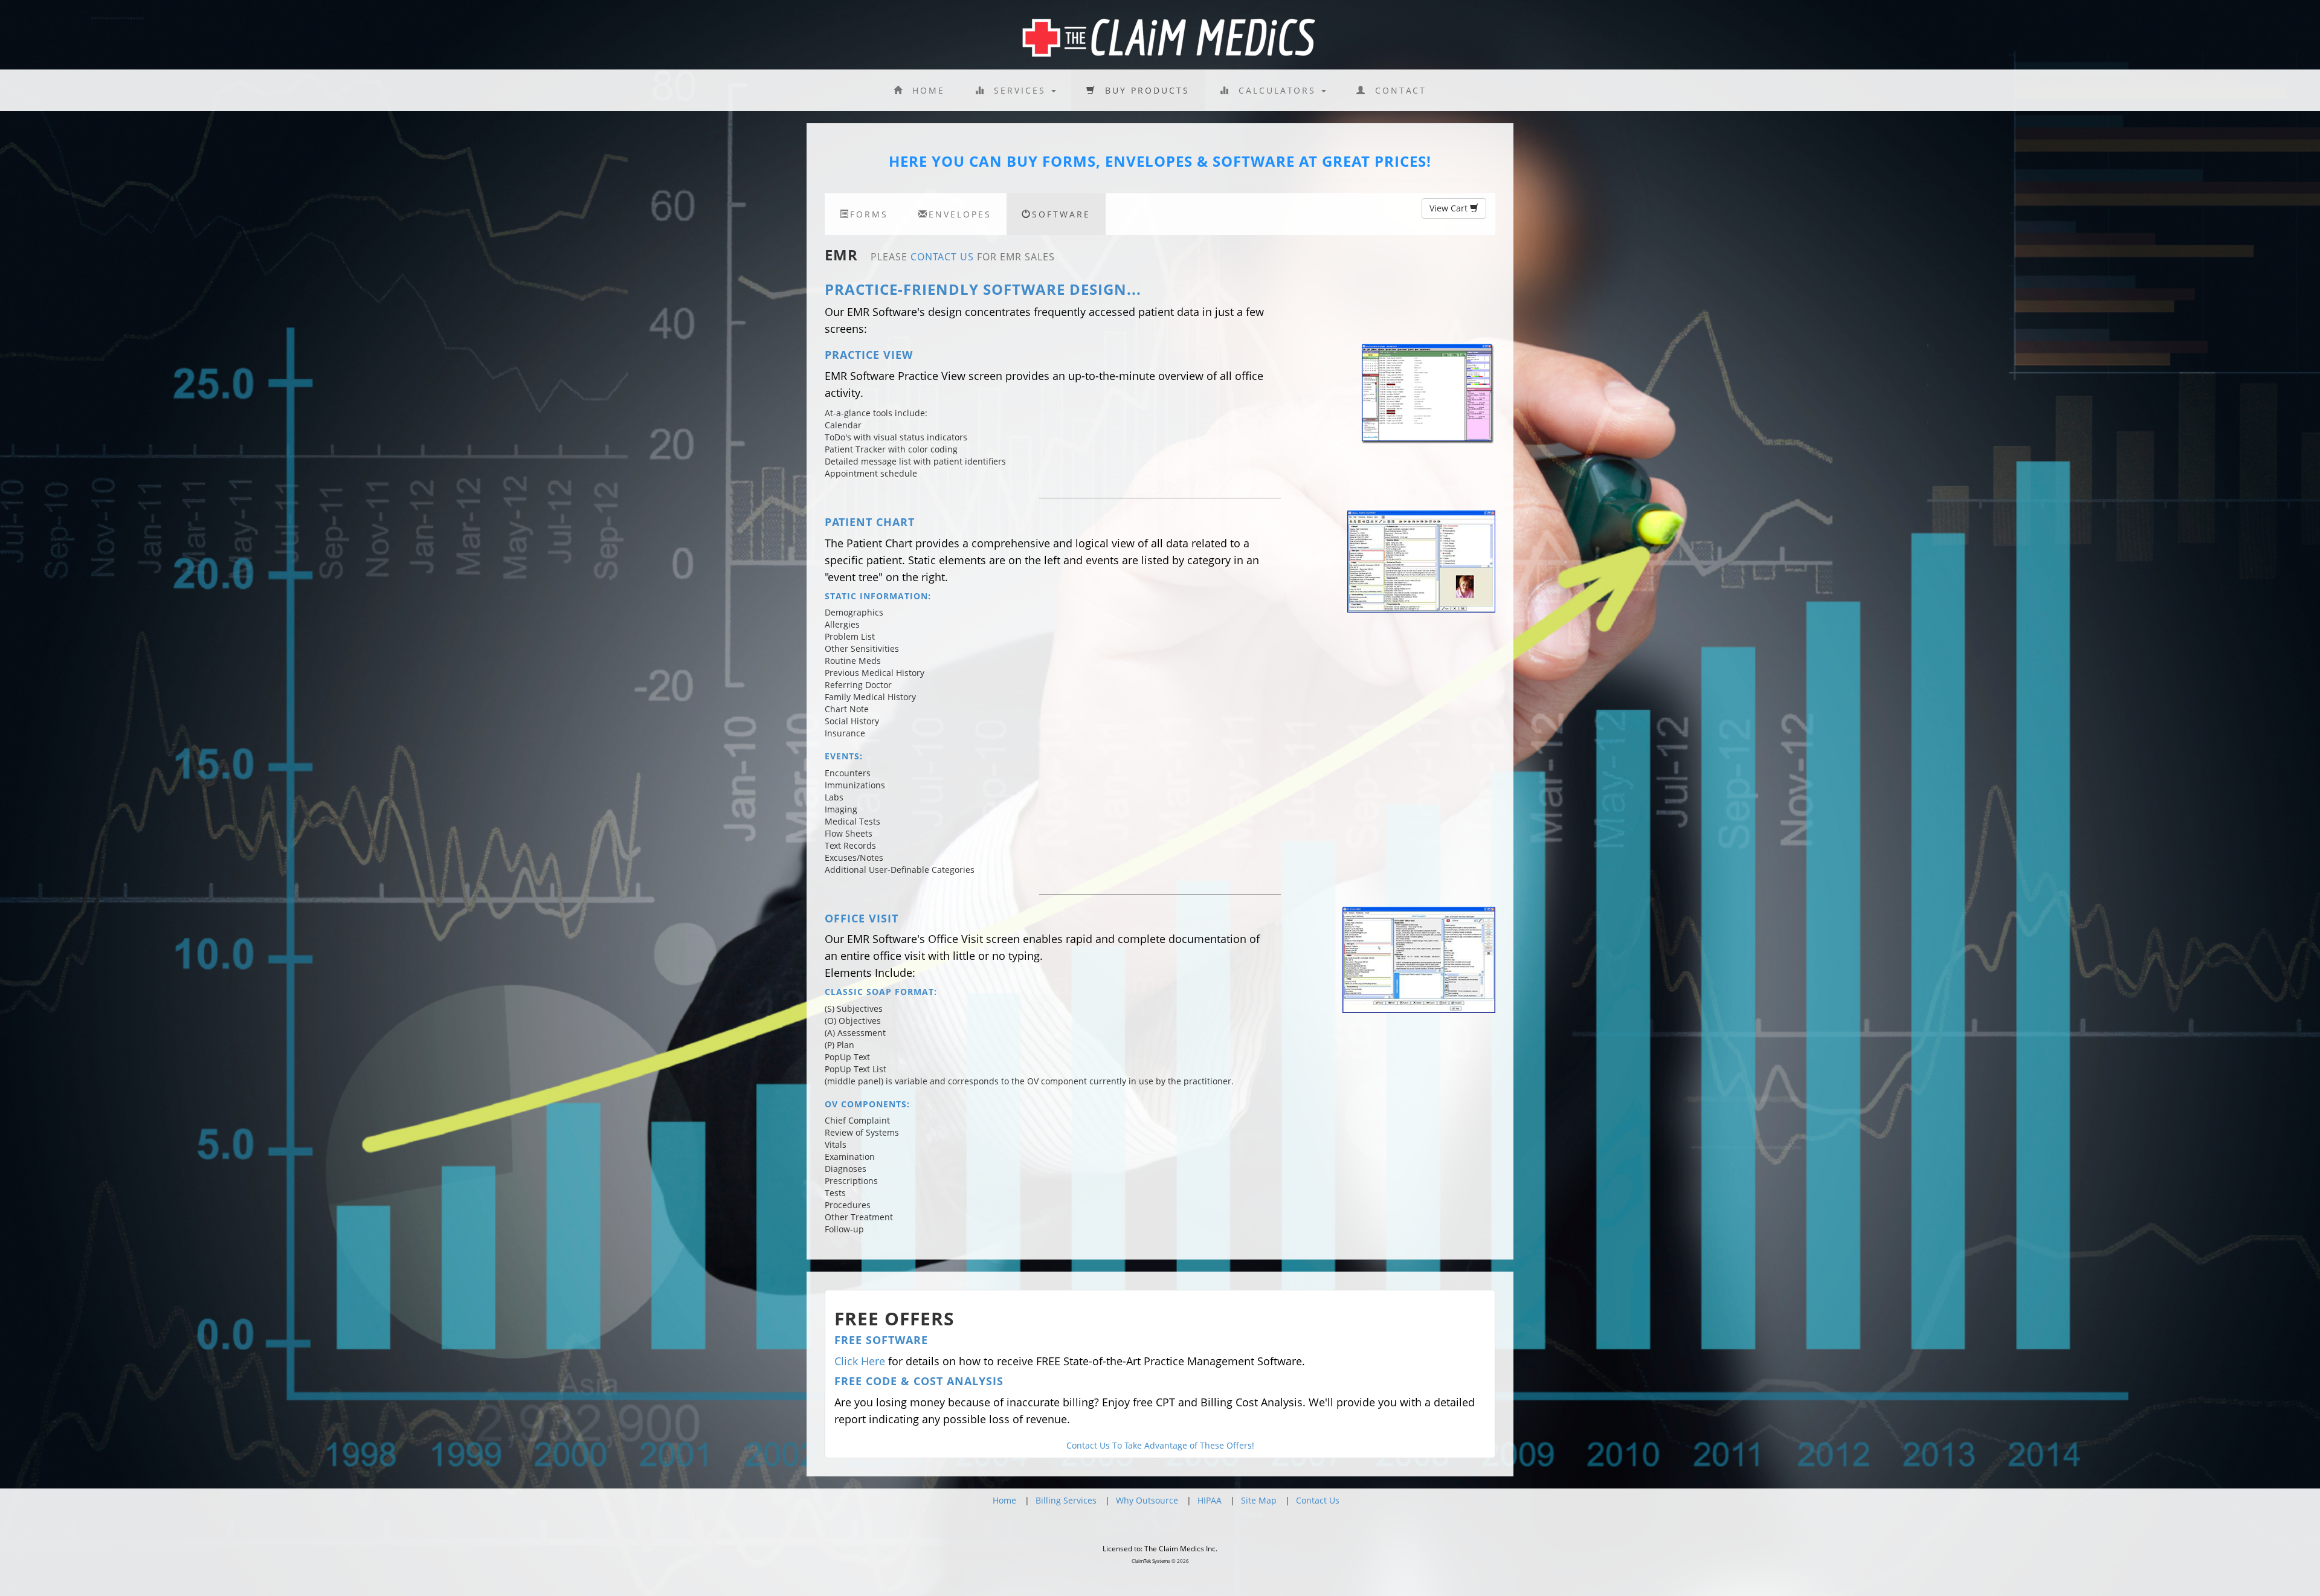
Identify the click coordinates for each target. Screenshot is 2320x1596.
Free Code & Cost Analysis (919, 1381)
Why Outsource (1147, 1500)
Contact (1397, 90)
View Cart (1450, 208)
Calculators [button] (1275, 90)
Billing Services (1066, 1500)
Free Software (881, 1340)
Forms (869, 214)
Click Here (860, 1361)
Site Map (1259, 1500)
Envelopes (960, 214)
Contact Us (942, 257)
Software (1061, 214)
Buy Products (1143, 90)
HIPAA (1210, 1500)
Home (924, 90)
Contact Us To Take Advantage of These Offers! (1160, 1445)
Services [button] (1018, 90)
